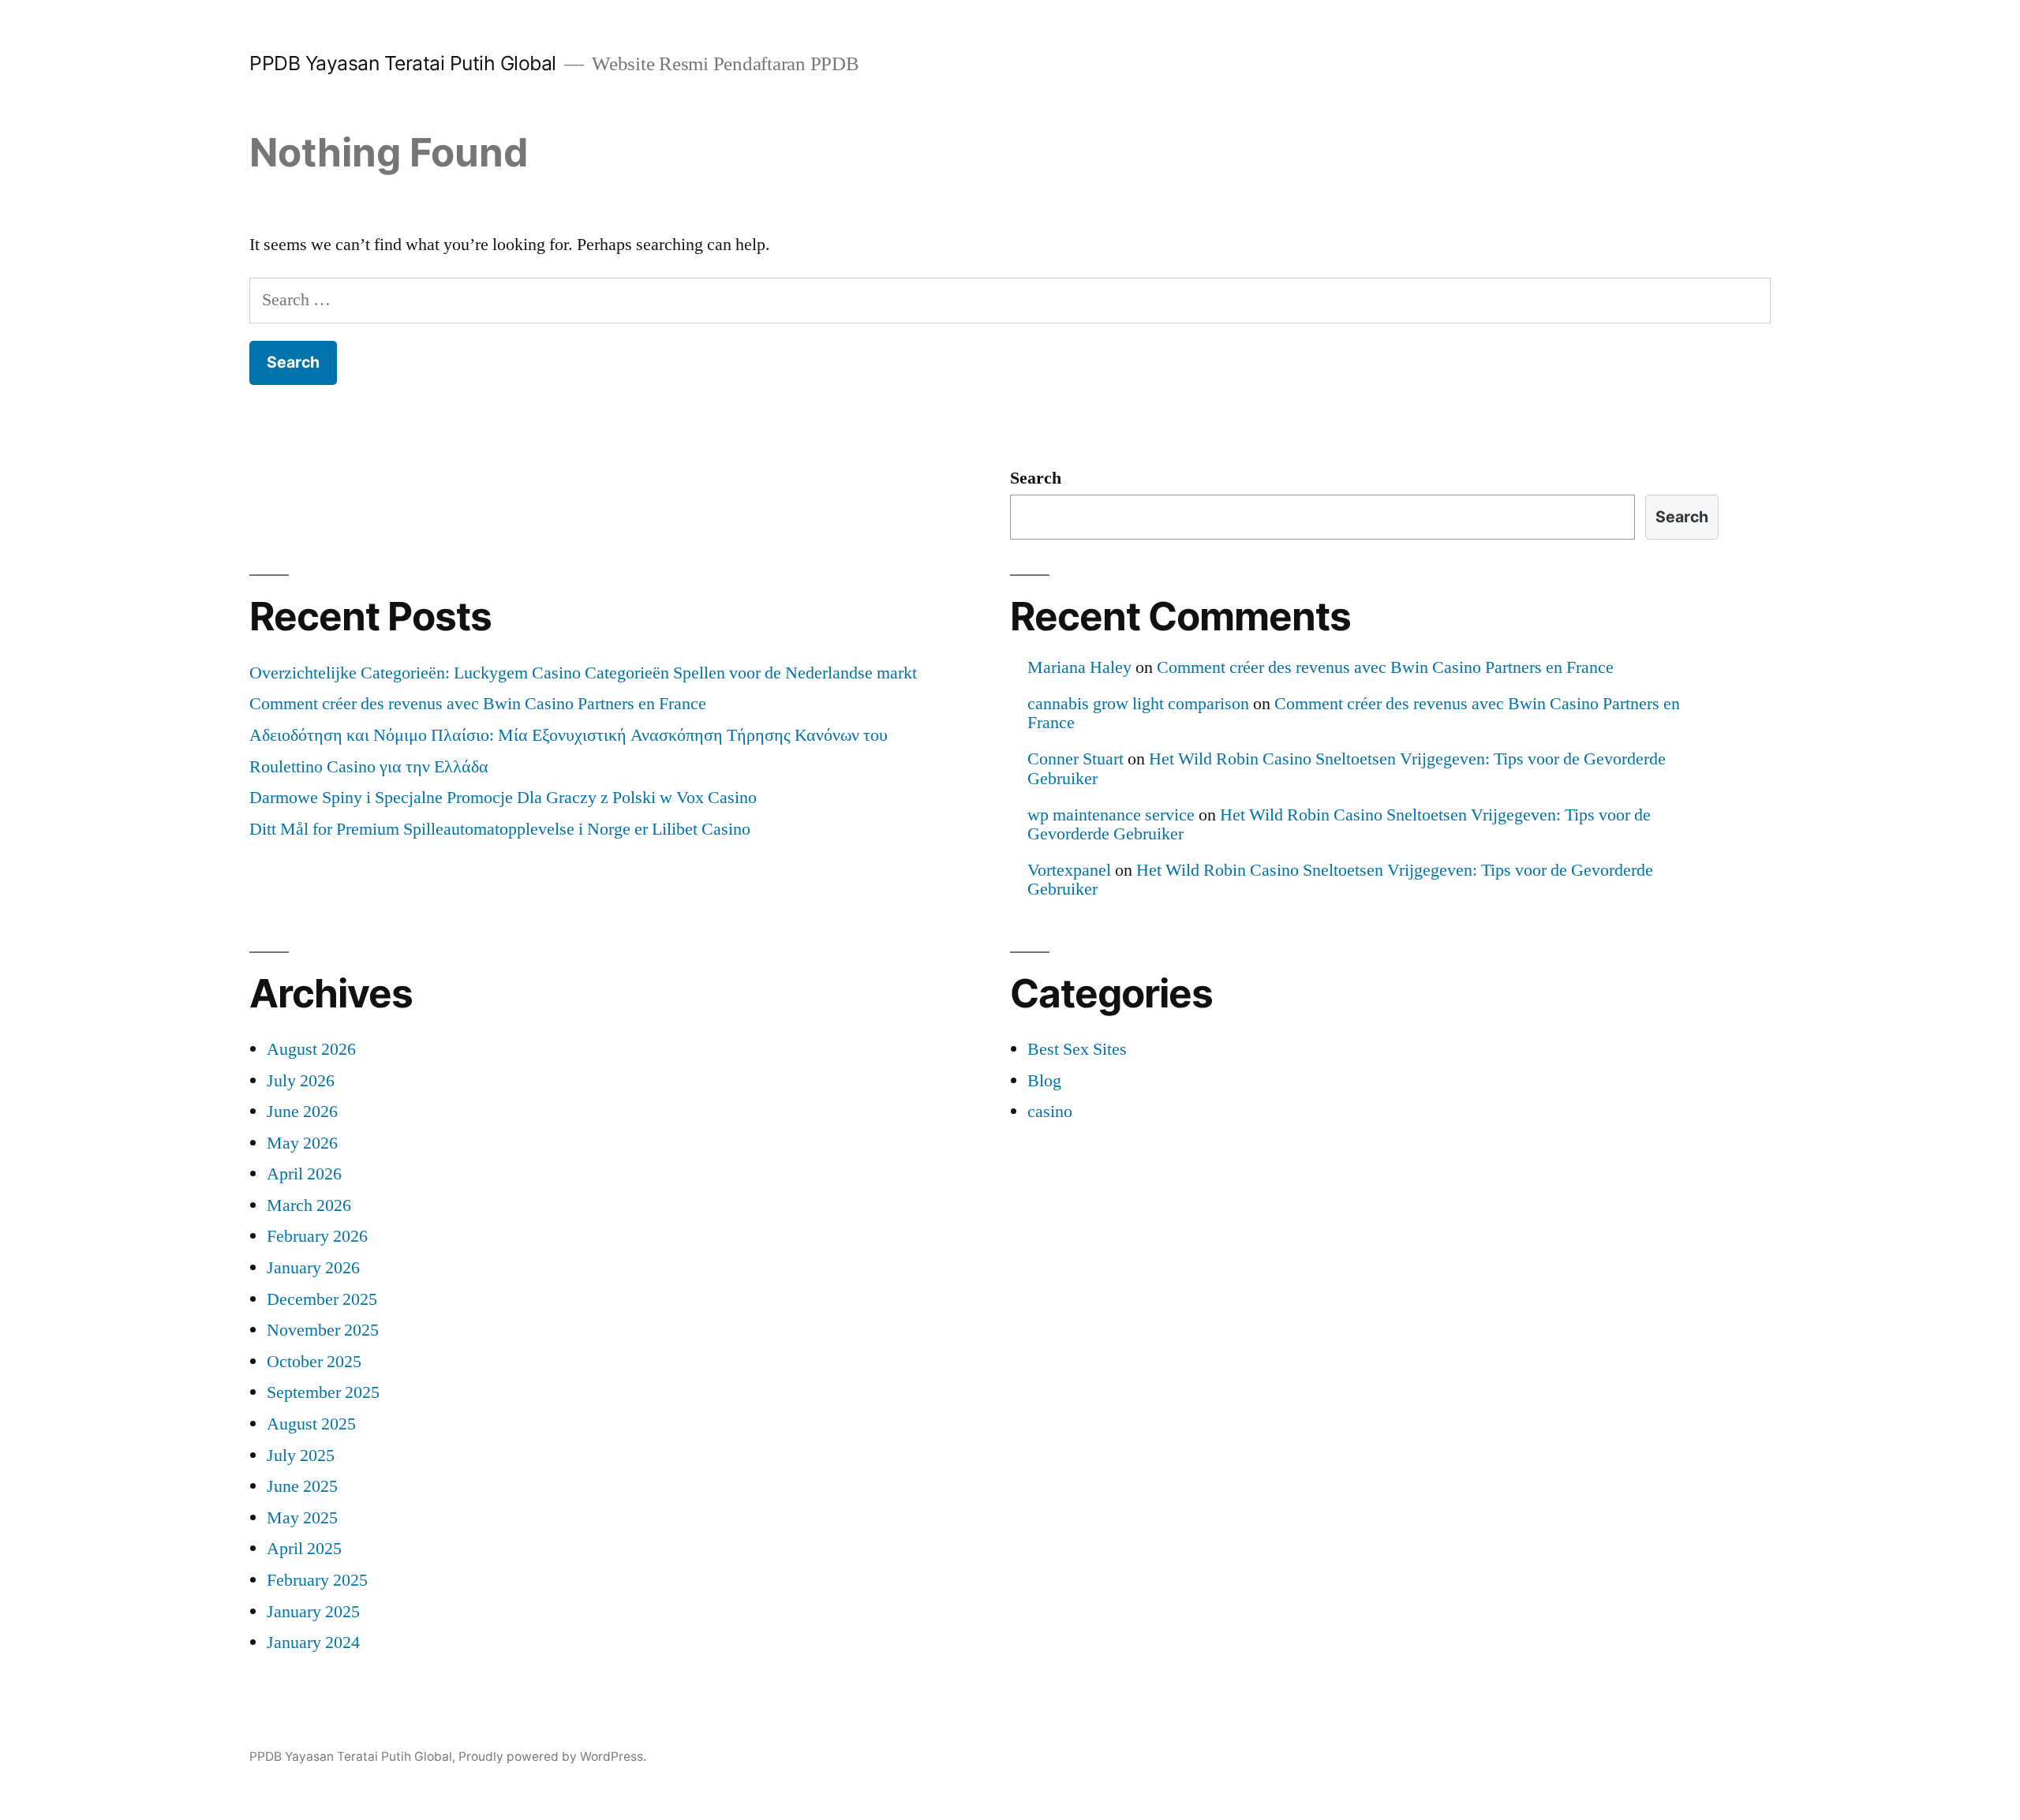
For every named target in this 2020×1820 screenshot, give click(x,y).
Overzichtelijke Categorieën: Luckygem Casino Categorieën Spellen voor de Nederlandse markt (583, 673)
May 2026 (302, 1143)
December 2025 (322, 1299)
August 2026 (311, 1049)
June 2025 (302, 1486)
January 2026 (313, 1268)
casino (1050, 1112)
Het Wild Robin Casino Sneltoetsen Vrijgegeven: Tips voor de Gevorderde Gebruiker (1347, 768)
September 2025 (323, 1392)
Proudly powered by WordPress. (552, 1756)
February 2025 (317, 1580)
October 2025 (314, 1362)
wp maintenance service (1111, 815)
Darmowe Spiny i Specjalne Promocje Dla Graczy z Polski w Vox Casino (503, 798)
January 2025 (313, 1612)
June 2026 (302, 1112)
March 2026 (309, 1205)
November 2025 (323, 1330)
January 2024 (313, 1642)
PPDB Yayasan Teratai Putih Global (403, 63)
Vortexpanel (1069, 870)
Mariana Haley (1079, 667)
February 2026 (317, 1236)
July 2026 (301, 1081)
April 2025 (304, 1549)
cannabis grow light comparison (1138, 704)
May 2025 (302, 1518)
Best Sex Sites (1077, 1049)
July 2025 (301, 1456)
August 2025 (311, 1424)
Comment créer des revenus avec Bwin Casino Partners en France (478, 704)
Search (1036, 478)
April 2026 (304, 1174)
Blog (1044, 1081)
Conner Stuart (1075, 759)
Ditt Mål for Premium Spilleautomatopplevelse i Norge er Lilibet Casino (500, 829)
